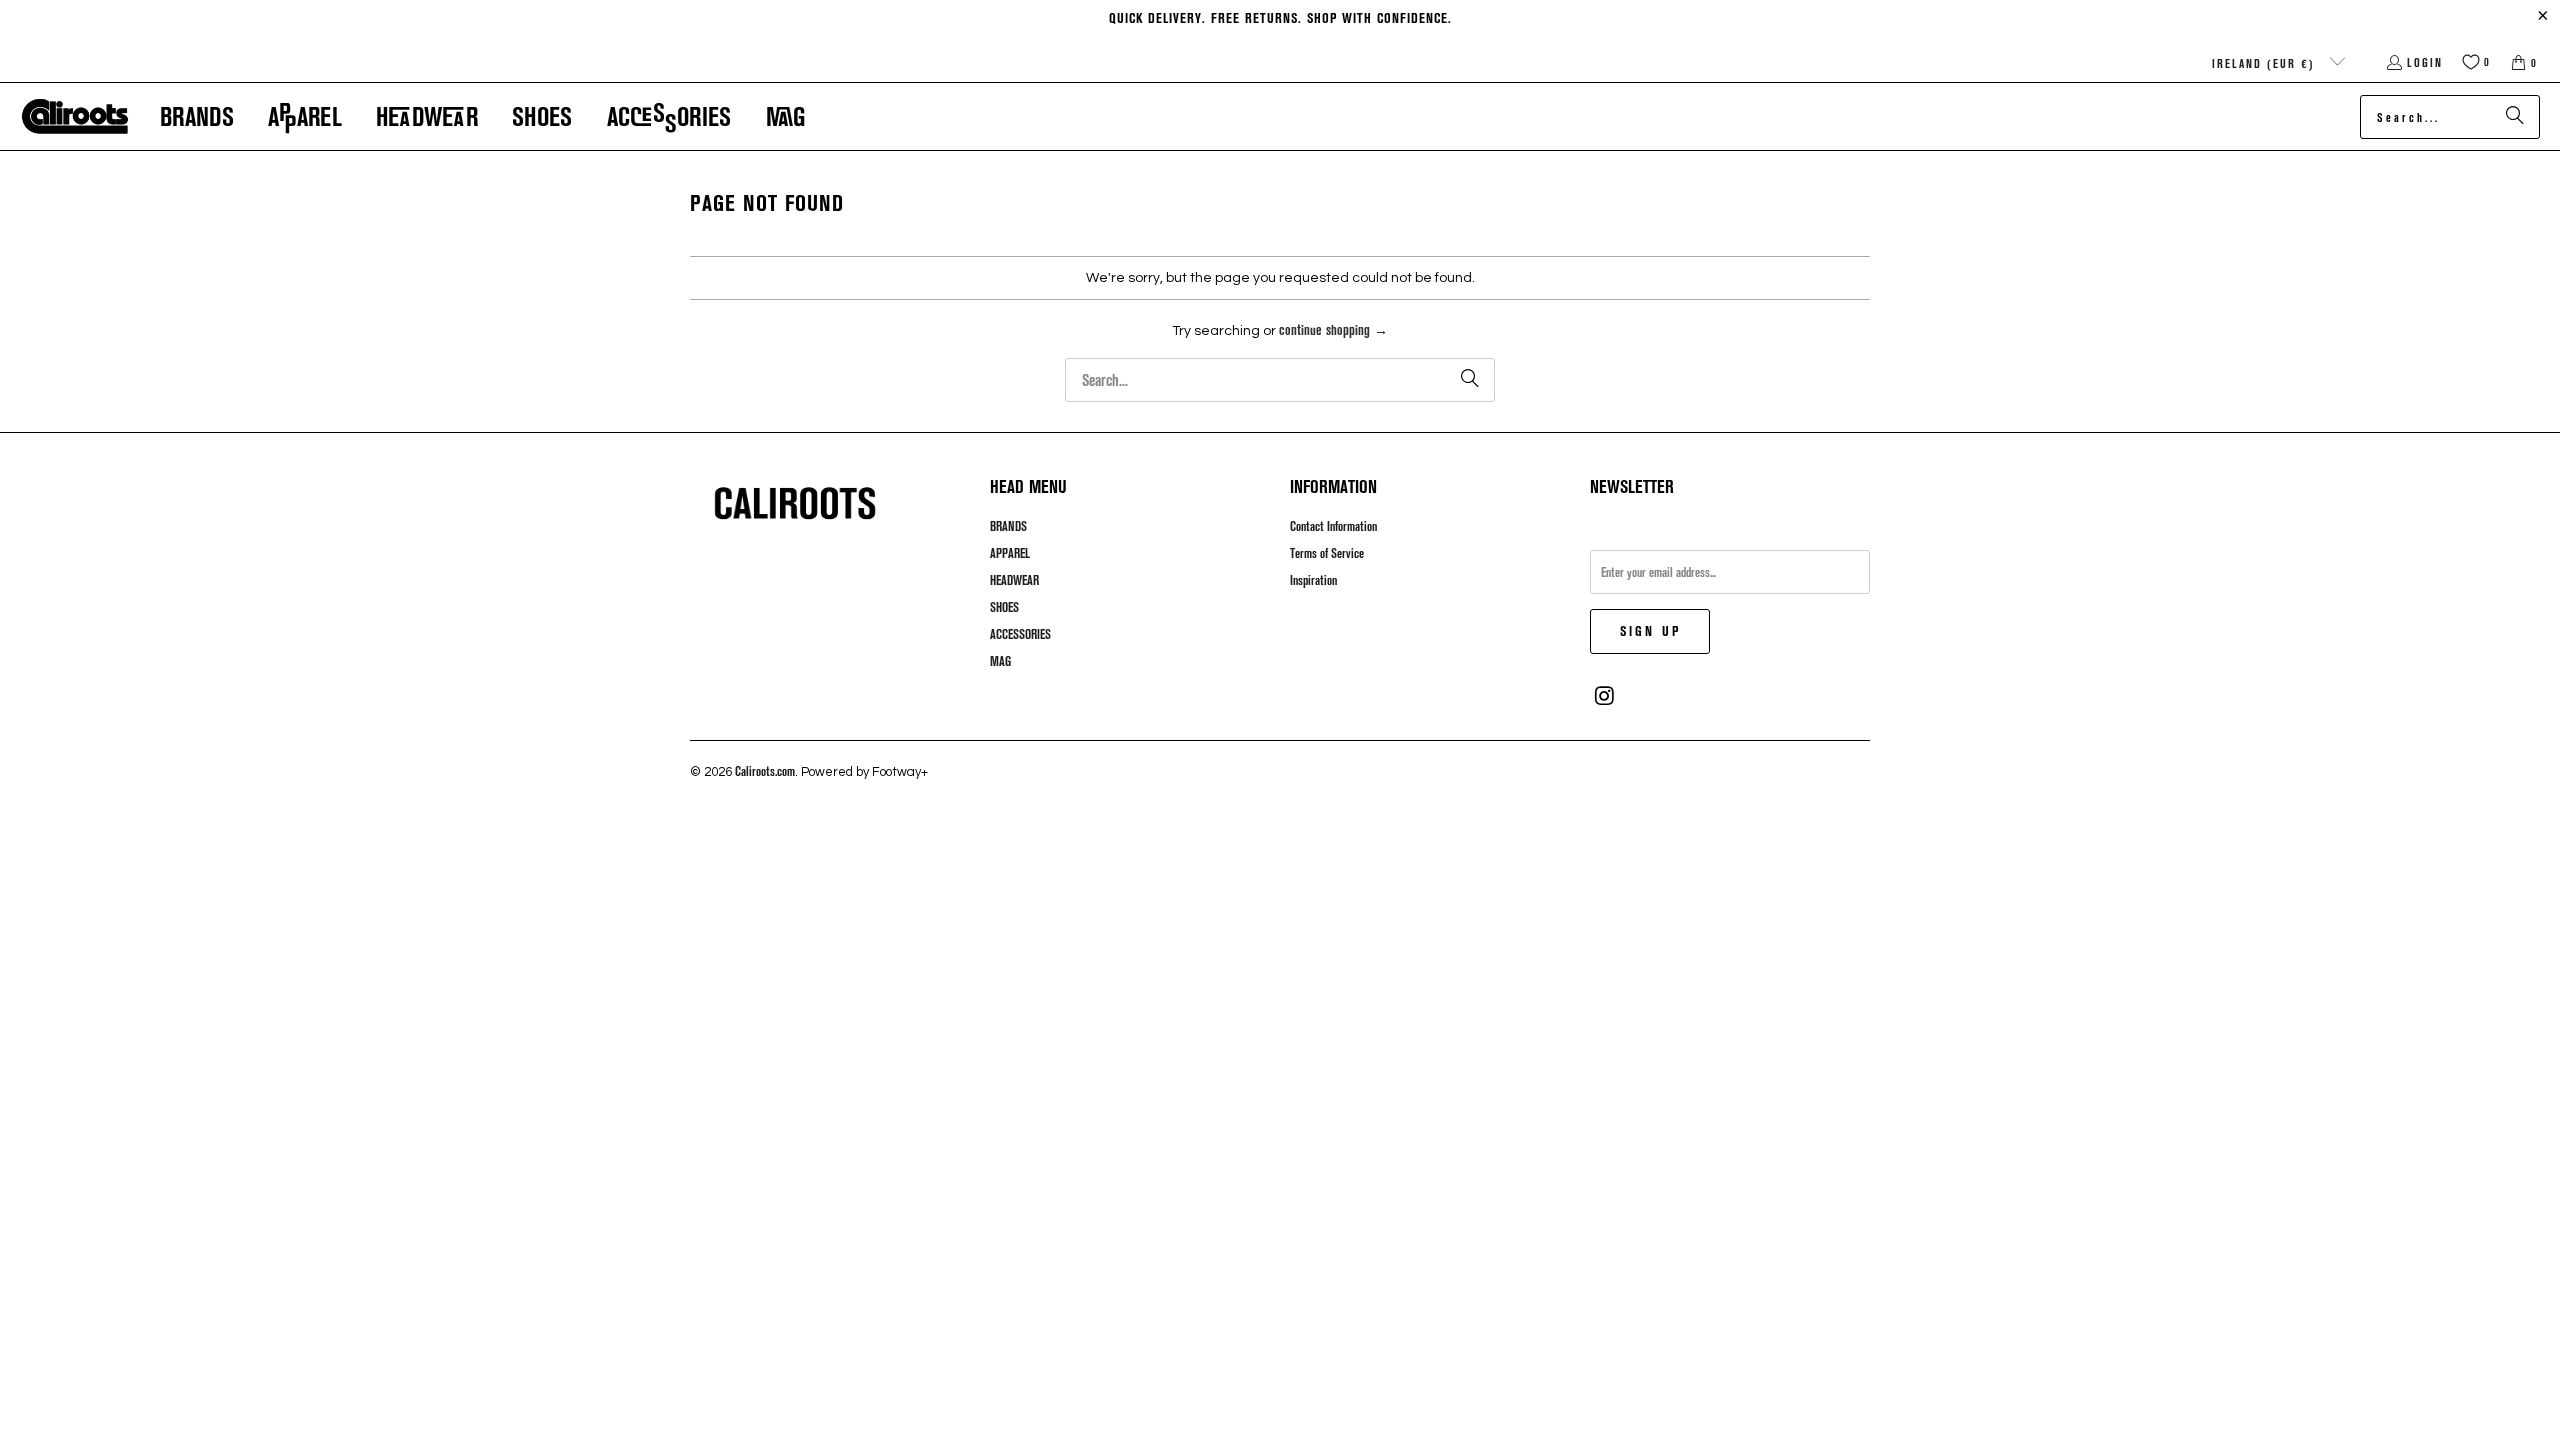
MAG (1000, 661)
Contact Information (1333, 526)
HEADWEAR (1014, 580)
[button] (197, 116)
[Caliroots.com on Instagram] (1605, 696)
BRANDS (1008, 526)
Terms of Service (1327, 553)
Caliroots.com (765, 771)
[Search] (2515, 117)
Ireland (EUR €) (2266, 63)
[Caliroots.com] (75, 117)
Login (2425, 62)
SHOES (1004, 607)
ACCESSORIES (1020, 634)
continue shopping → (1333, 329)
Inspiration (1313, 580)
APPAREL (1010, 553)
